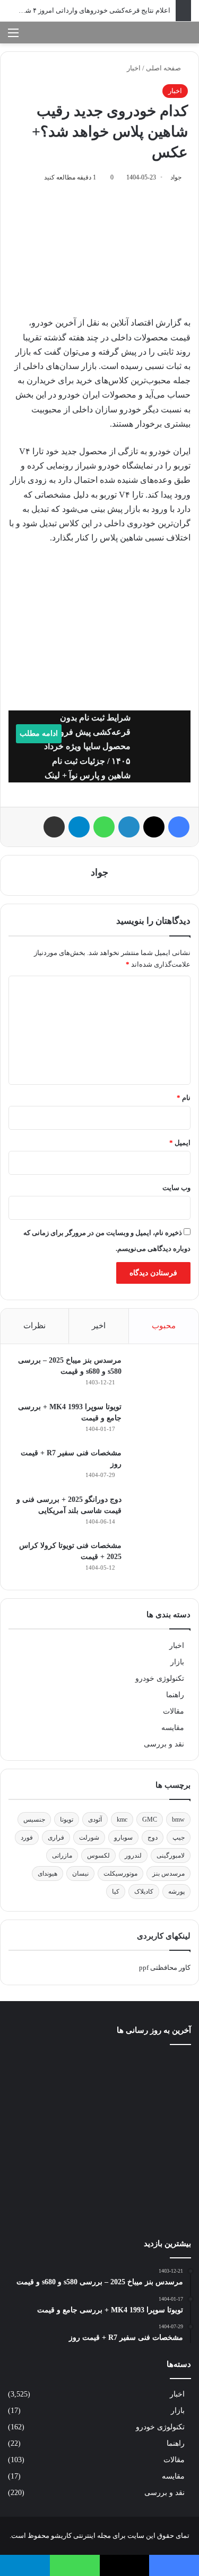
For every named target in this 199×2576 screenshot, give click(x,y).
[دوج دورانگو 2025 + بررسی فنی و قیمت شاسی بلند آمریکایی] (159, 1514)
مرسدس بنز (168, 1874)
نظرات (34, 1326)
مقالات (174, 1711)
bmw (178, 1820)
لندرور (133, 1856)
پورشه (176, 1892)
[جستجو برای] (186, 37)
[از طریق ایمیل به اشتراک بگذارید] (54, 827)
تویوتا (67, 1820)
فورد (27, 1838)
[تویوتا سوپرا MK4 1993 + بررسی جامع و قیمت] (159, 1421)
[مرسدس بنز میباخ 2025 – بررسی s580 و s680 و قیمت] (159, 1374)
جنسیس (34, 1820)
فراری (56, 1838)
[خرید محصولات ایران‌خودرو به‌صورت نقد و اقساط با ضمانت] (100, 2117)
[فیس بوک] (179, 827)
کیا (116, 1892)
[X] (154, 827)
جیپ (179, 1838)
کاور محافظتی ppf (165, 1967)
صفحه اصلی (164, 68)
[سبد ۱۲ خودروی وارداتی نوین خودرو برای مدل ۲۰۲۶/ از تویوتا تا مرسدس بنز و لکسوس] (162, 2199)
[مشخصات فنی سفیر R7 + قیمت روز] (159, 1467)
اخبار (134, 68)
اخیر (99, 1326)
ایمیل (180, 1143)
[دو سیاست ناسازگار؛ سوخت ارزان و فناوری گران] (100, 2196)
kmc (122, 1820)
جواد (176, 177)
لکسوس (98, 1856)
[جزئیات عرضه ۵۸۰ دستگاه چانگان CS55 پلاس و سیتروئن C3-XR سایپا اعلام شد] (37, 2114)
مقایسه (173, 1728)
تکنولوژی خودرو (160, 1678)
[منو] (13, 37)
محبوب (164, 1326)
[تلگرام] (79, 827)
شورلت (89, 1838)
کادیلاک (144, 1892)
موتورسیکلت (120, 1874)
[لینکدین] (129, 827)
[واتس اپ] (104, 827)
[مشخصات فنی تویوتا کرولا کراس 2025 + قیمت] (159, 1560)
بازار (177, 1662)
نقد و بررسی (164, 1744)
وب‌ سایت (176, 1188)
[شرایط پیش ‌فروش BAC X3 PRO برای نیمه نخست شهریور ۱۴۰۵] (162, 2136)
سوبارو (123, 1838)
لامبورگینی (171, 1856)
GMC (150, 1820)
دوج (153, 1838)
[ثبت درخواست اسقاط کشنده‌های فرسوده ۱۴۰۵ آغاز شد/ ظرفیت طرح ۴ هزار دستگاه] (100, 2074)
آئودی (95, 1820)
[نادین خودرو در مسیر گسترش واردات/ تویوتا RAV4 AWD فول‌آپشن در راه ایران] (162, 2074)
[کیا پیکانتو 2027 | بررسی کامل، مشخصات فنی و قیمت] (37, 2199)
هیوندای (47, 1874)
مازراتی (62, 1856)
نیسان (80, 1874)
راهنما (175, 1695)
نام (184, 1098)
